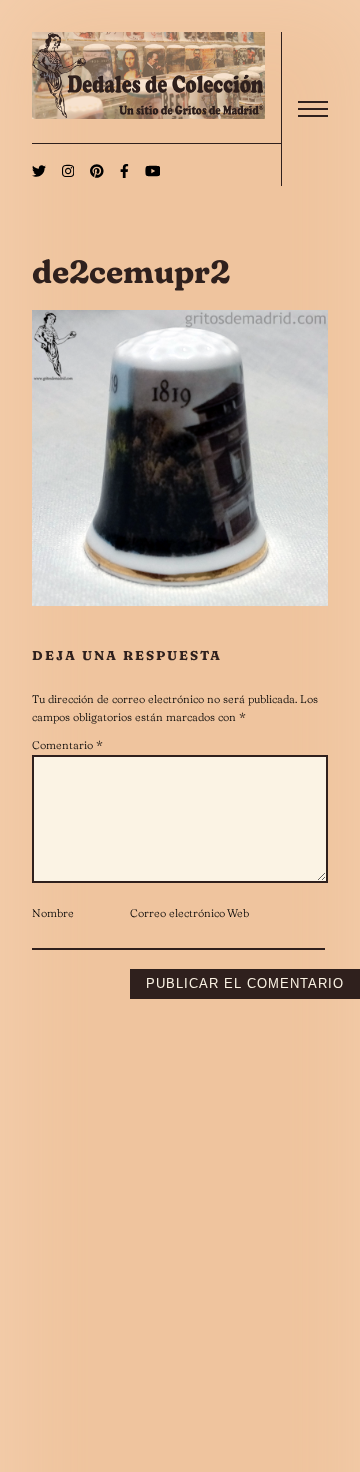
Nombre (53, 913)
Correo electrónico (177, 913)
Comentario (67, 745)
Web (238, 913)
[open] (313, 109)
